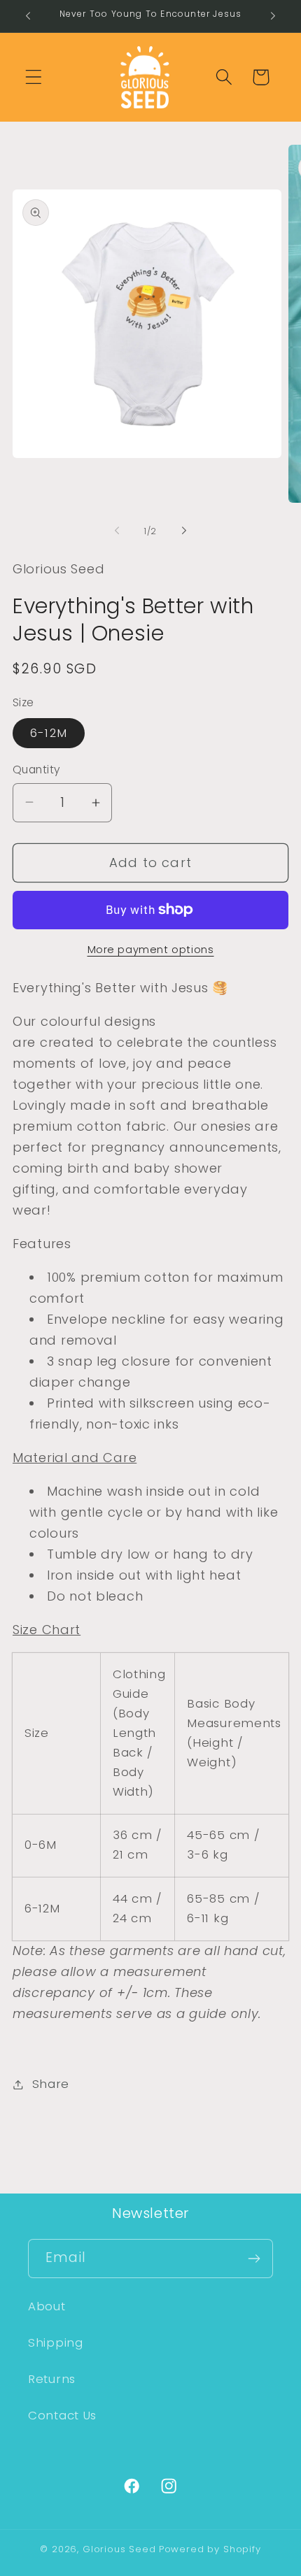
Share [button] (51, 2084)
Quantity (37, 770)
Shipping (56, 2342)
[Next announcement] (273, 16)
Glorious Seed (119, 2549)
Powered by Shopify (210, 2549)
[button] (34, 77)
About (47, 2306)
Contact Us (62, 2415)
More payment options (151, 950)
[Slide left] (117, 531)
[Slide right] (184, 531)
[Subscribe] (254, 2259)
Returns (52, 2379)
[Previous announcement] (28, 16)
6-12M (49, 733)
